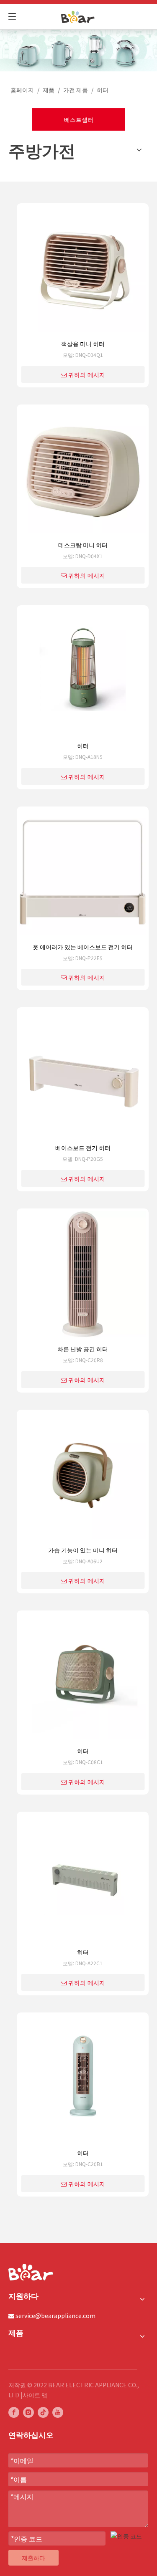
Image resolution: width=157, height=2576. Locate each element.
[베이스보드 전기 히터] (83, 1076)
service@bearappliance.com (55, 2316)
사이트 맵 (35, 2395)
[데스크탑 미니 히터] (83, 473)
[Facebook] (14, 2412)
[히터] (83, 674)
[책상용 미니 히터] (83, 272)
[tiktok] (43, 2412)
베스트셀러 (79, 119)
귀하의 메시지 (87, 375)
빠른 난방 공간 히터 (83, 1349)
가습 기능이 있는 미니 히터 (83, 1550)
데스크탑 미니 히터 (83, 545)
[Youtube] (58, 2412)
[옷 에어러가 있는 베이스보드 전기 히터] (83, 875)
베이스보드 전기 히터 (83, 1148)
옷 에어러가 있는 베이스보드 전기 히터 (83, 947)
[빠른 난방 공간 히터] (83, 1277)
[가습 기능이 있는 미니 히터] (83, 1478)
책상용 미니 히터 (83, 344)
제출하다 (33, 2558)
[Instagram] (28, 2412)
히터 (83, 746)
